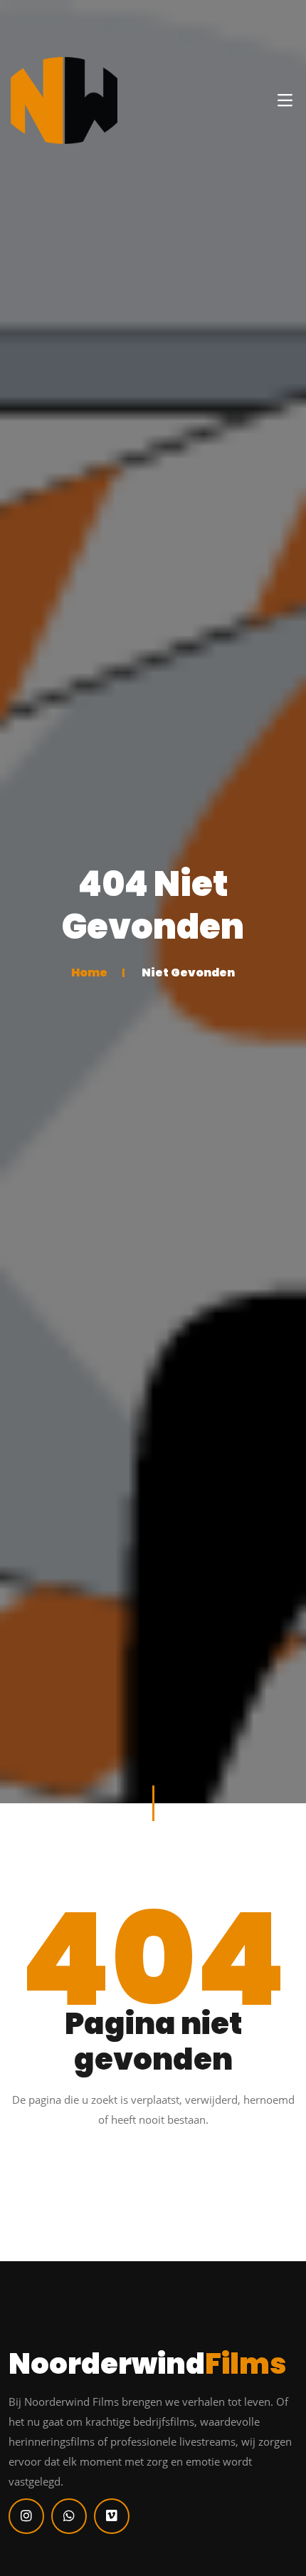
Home (89, 972)
